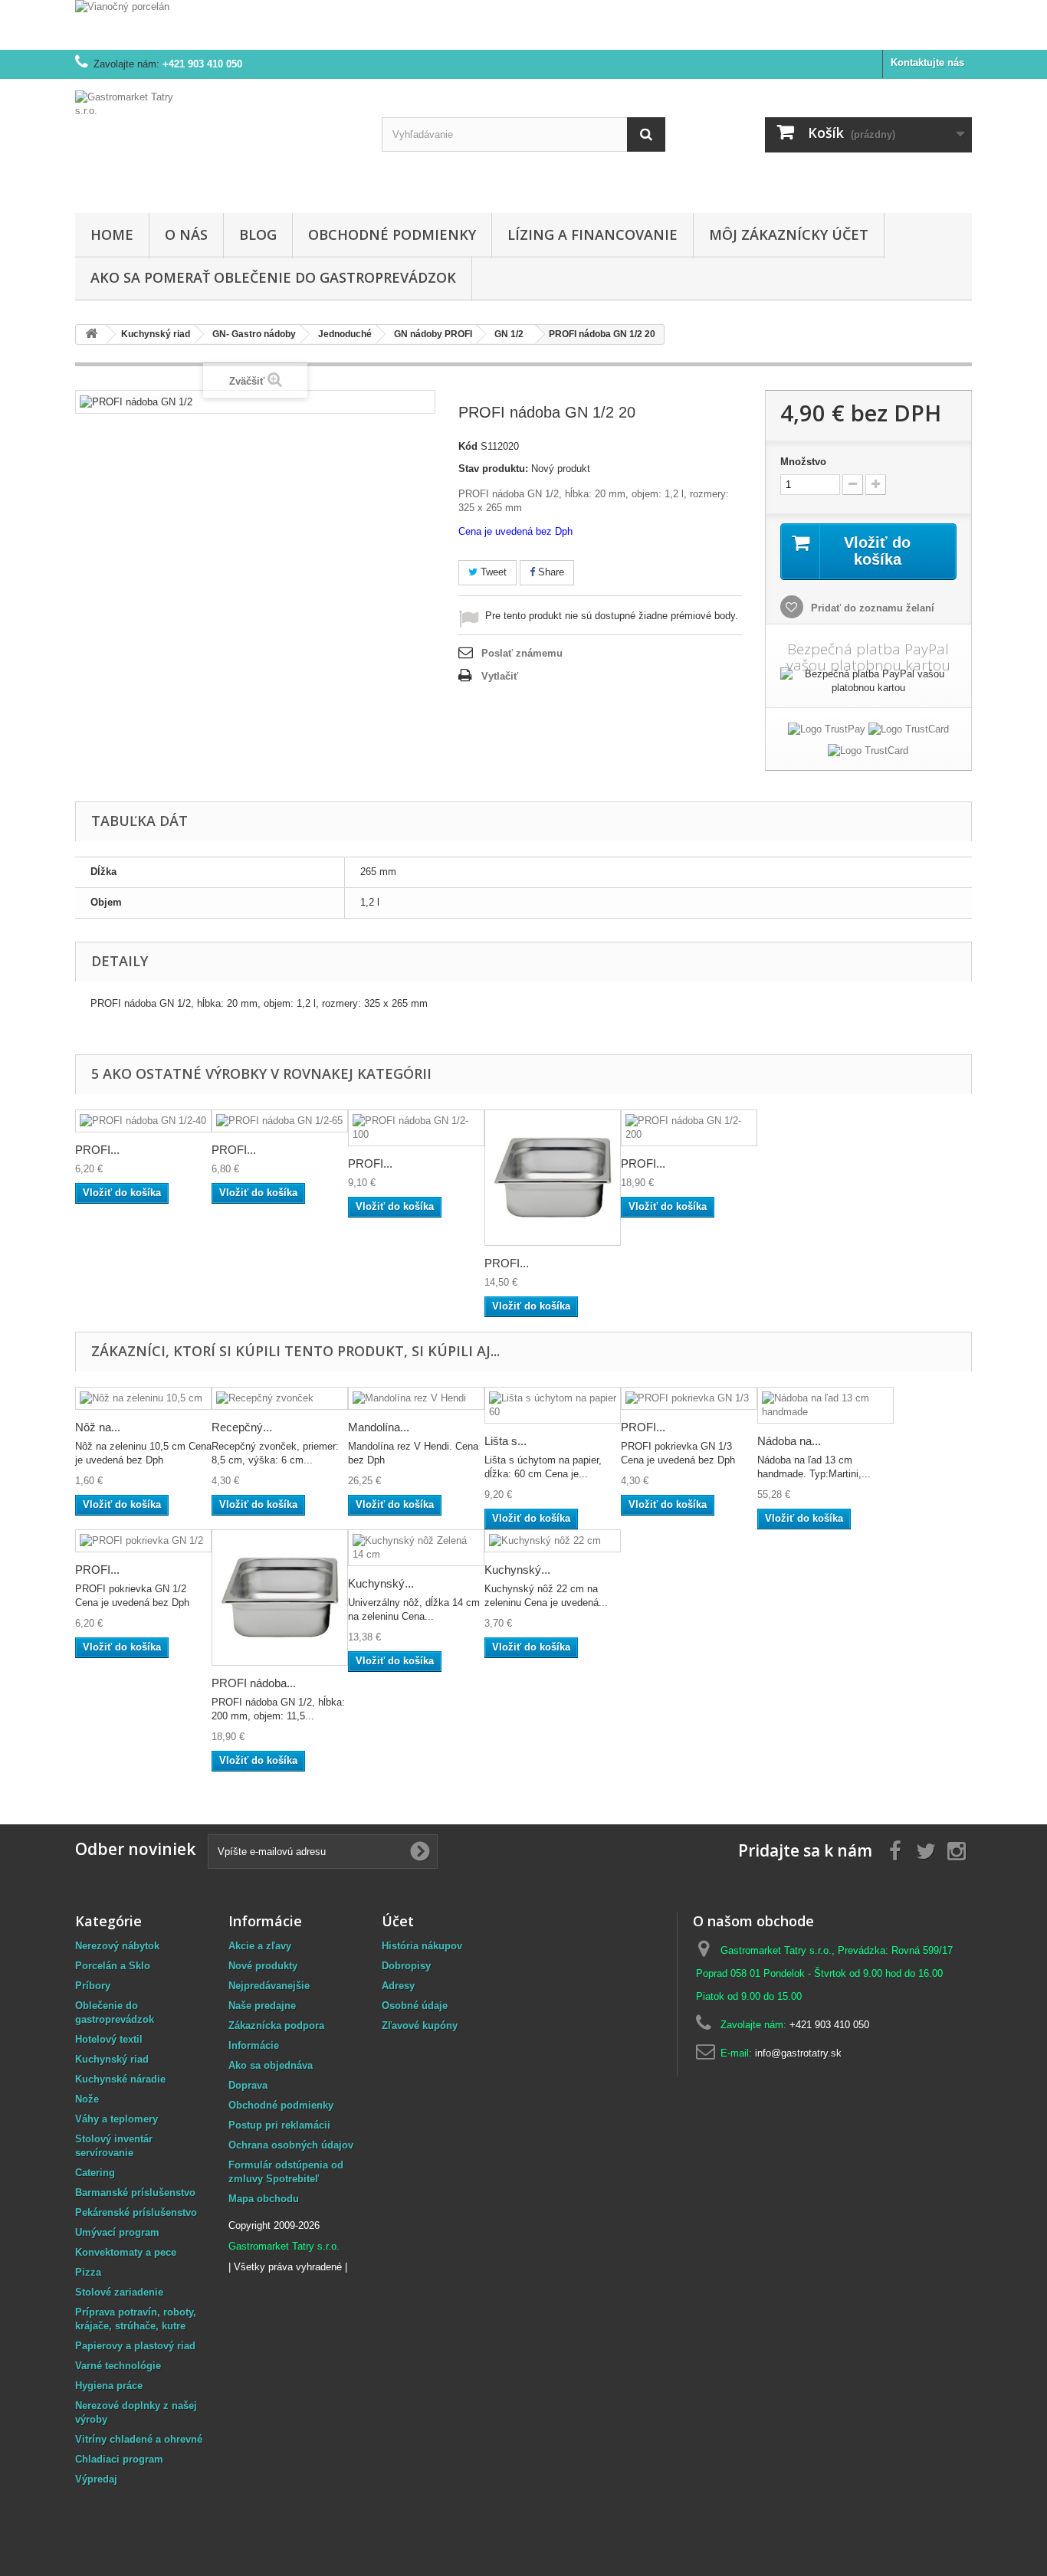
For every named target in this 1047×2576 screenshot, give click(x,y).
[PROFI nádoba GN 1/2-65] (280, 1121)
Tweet (492, 572)
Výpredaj (96, 2479)
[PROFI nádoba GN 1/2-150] (553, 1178)
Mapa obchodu (264, 2199)
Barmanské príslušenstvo (135, 2193)
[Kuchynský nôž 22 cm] (553, 1541)
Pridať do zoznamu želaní (871, 608)
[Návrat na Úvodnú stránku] (91, 334)
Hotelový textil (109, 2039)
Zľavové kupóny (420, 2025)
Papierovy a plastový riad (135, 2346)
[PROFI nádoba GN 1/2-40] (143, 1121)
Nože (87, 2099)
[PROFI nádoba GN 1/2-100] (416, 1128)
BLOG (258, 234)
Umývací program (117, 2232)
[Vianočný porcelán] (523, 25)
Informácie (254, 2045)
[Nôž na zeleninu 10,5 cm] (143, 1399)
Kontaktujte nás (927, 62)
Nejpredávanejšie (269, 1986)
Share (550, 572)
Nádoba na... (789, 1441)
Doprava (248, 2085)
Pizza (88, 2272)
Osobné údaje (415, 2006)
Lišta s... (505, 1441)
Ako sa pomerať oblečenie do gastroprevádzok (273, 277)
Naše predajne (262, 2006)
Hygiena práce (109, 2386)
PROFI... (97, 1150)
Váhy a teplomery (117, 2119)
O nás (186, 234)
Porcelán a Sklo (113, 1966)
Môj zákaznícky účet (789, 234)
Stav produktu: (493, 469)
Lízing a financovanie (592, 234)
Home (112, 234)
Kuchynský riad (112, 2059)
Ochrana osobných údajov (291, 2145)
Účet (398, 1921)
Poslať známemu (522, 653)
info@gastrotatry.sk (798, 2053)
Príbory (93, 1986)
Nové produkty (263, 1966)
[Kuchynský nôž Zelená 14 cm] (416, 1548)
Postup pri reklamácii (279, 2125)
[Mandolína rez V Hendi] (416, 1399)
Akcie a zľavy (260, 1946)
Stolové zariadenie (119, 2292)
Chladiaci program (119, 2459)
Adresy (398, 1986)
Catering (95, 2173)
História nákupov (422, 1946)
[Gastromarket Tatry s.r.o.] (217, 142)
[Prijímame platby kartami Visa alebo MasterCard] (909, 732)
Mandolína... (379, 1427)
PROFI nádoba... (254, 1683)
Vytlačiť (500, 676)
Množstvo (803, 462)
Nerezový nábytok (117, 1946)
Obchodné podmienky (392, 234)
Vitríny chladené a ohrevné (139, 2439)
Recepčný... (242, 1427)
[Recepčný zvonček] (280, 1399)
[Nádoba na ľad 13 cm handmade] (825, 1405)
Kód (468, 446)
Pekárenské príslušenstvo (136, 2212)
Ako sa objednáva (271, 2065)
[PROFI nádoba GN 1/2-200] (689, 1128)
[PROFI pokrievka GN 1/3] (689, 1399)
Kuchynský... (381, 1583)
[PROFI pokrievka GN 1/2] (143, 1541)
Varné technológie (118, 2366)
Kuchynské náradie (120, 2079)
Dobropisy (406, 1966)
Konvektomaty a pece (126, 2252)
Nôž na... (98, 1427)
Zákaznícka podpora (276, 2025)
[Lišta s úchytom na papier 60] (553, 1405)
